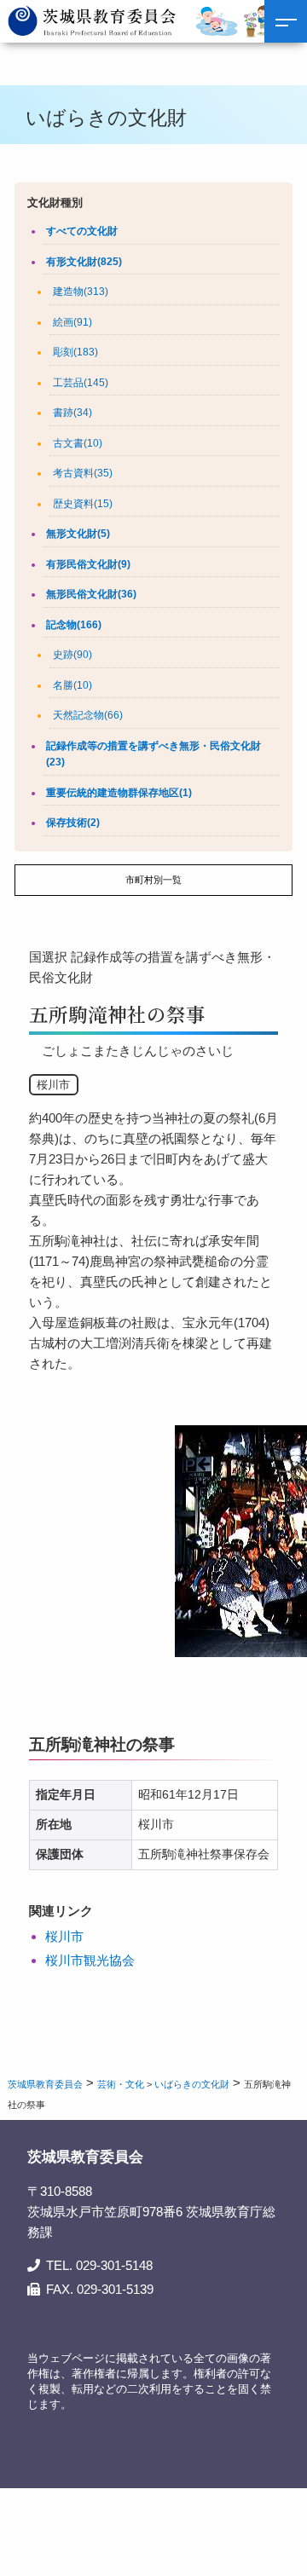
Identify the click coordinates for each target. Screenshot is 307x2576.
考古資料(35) (83, 473)
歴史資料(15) (83, 504)
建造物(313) (81, 292)
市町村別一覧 (153, 880)
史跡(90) (72, 655)
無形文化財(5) (78, 534)
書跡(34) (72, 413)
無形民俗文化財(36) (91, 594)
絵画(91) (72, 322)
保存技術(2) (73, 823)
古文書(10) (78, 443)
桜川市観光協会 (90, 1960)
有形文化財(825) (84, 262)
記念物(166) (74, 625)
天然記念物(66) (88, 715)
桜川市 (64, 1936)
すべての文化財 (82, 231)
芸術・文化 (121, 2084)
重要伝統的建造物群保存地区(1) (119, 793)
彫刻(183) (75, 352)
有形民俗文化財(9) (88, 564)
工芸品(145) (81, 383)
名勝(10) (72, 685)
